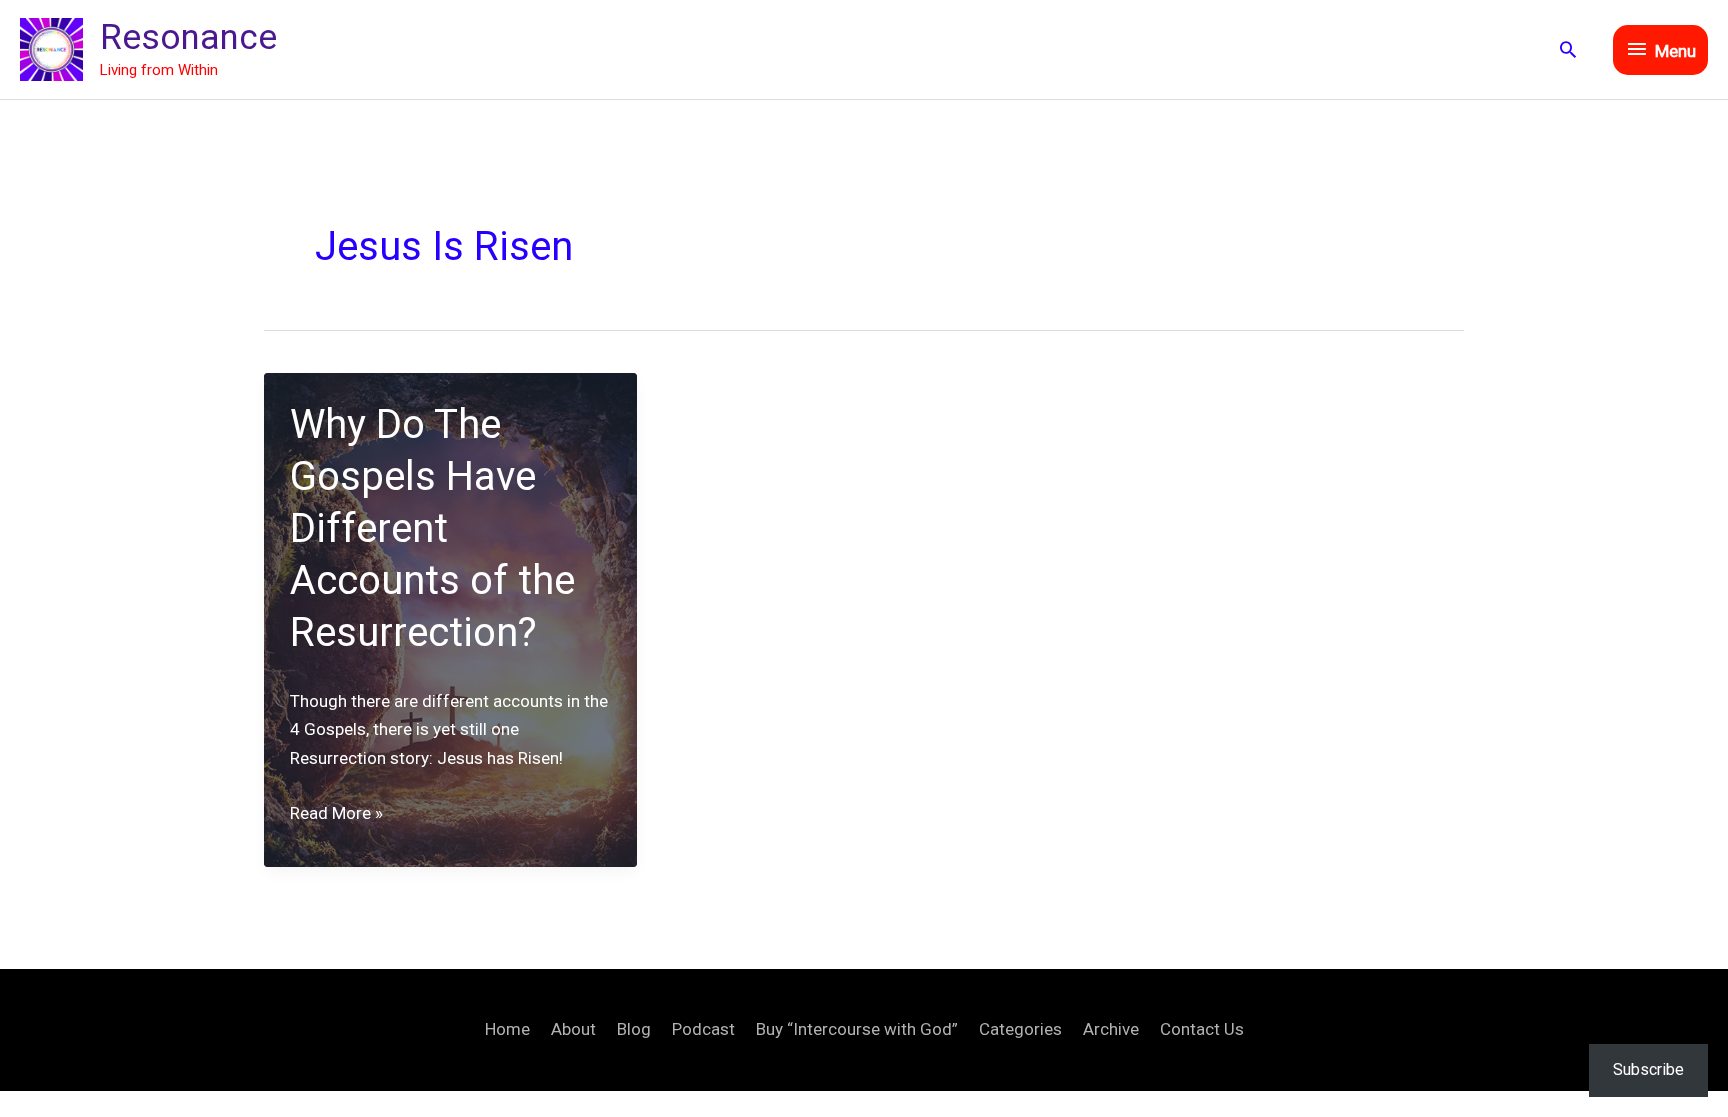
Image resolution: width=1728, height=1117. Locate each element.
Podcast (703, 1029)
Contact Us (1202, 1029)
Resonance (188, 37)
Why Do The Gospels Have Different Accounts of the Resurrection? (432, 528)
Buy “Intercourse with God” (857, 1029)
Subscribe (1648, 1069)
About (573, 1029)
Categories (1020, 1029)
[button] (1568, 49)
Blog (634, 1029)
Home (507, 1029)
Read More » (336, 815)
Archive (1111, 1029)
